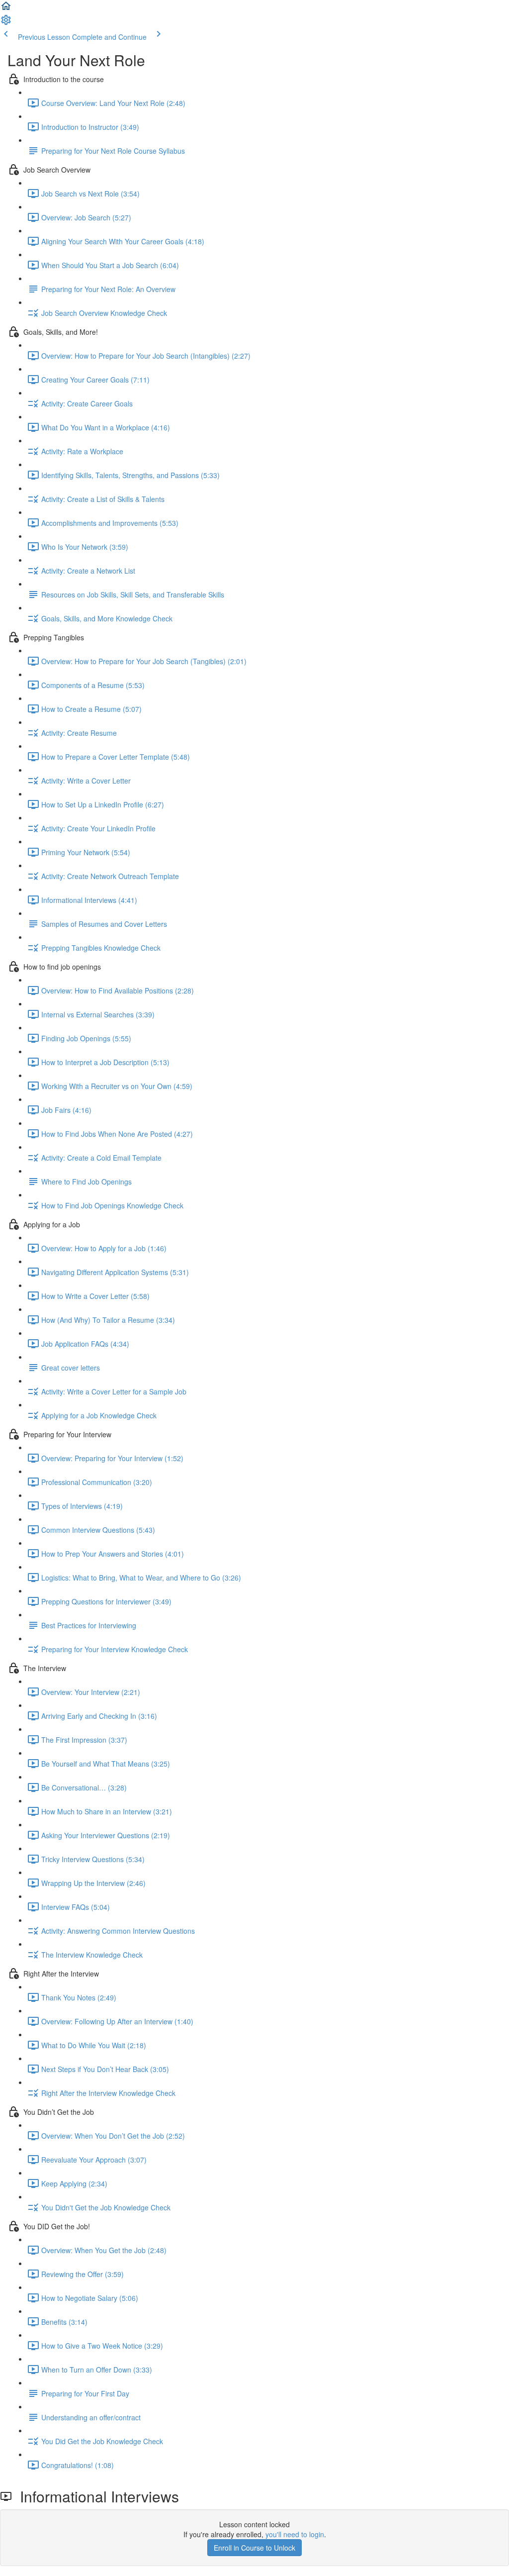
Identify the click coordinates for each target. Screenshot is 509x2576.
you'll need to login (295, 2534)
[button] (6, 9)
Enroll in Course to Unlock (254, 2548)
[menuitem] (6, 23)
